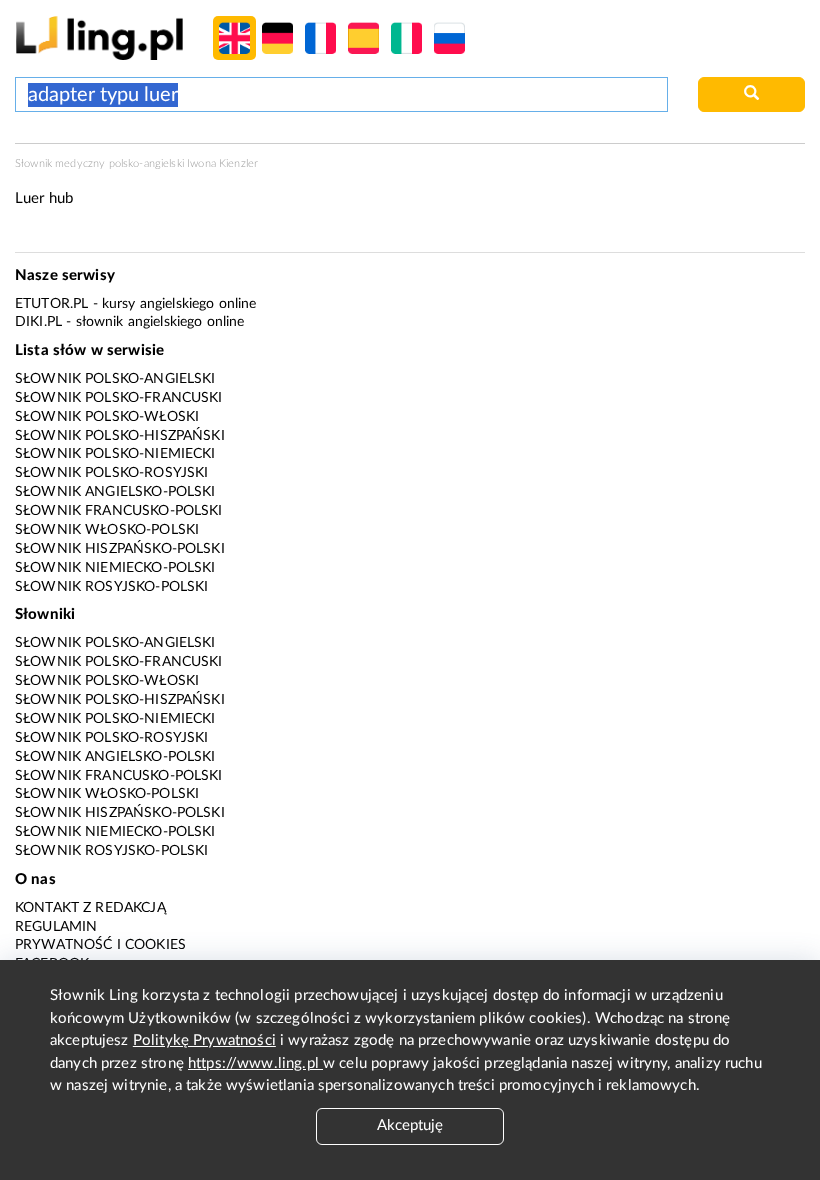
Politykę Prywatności (204, 1040)
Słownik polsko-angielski (115, 379)
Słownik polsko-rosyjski (111, 473)
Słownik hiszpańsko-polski (120, 549)
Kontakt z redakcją (90, 908)
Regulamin (56, 927)
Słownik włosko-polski (107, 530)
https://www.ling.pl (255, 1063)
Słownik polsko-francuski (119, 398)
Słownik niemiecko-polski (115, 568)
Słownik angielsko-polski (115, 492)
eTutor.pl (51, 304)
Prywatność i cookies (100, 945)
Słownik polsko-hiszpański (120, 436)
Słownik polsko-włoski (107, 417)
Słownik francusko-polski (119, 511)
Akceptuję (410, 1125)
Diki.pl (38, 322)
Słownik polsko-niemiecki (115, 454)
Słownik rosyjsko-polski (111, 587)
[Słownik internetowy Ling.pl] (99, 37)
